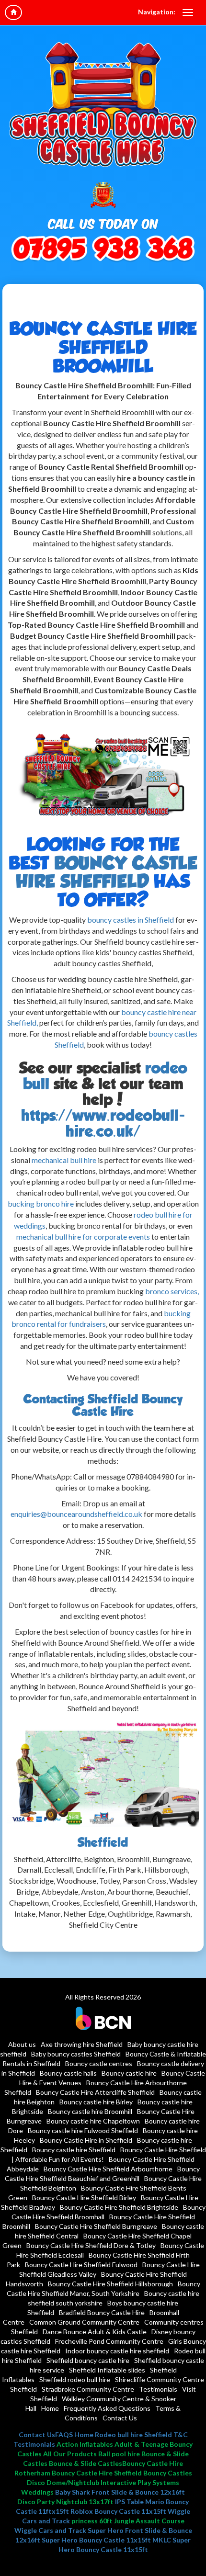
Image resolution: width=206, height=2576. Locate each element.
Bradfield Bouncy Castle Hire (102, 2312)
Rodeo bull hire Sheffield (133, 2435)
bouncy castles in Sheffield (130, 920)
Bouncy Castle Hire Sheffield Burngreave (96, 2226)
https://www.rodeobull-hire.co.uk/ (103, 1123)
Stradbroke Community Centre (88, 2389)
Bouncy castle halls (68, 2073)
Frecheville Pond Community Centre (109, 2341)
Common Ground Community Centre (84, 2322)
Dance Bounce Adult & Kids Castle (95, 2332)
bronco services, (172, 1291)
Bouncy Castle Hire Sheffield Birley (84, 2198)
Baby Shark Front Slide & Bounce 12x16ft (120, 2492)
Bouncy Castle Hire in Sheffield (86, 2140)
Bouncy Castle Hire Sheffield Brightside (119, 2207)
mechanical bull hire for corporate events (83, 1237)
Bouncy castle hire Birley (96, 2102)
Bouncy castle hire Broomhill (90, 2111)
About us (22, 2044)
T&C (181, 2435)
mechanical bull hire (64, 1160)
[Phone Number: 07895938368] (103, 250)
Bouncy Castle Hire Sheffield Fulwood (81, 2265)
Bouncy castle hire (129, 2073)
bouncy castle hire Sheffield (107, 872)
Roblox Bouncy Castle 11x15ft (118, 2511)
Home (50, 2408)
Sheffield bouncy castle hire (88, 2360)
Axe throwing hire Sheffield (82, 2044)
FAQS (64, 2435)
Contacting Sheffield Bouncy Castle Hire (103, 1405)
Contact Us (120, 2418)
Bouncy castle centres (99, 2063)
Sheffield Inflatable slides (107, 2370)
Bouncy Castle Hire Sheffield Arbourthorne (108, 2169)
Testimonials (158, 2389)
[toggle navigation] (188, 12)
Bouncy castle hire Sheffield (74, 2150)
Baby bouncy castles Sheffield (76, 2054)
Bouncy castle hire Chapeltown (93, 2121)
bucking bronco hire (41, 1203)
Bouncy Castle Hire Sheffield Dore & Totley (91, 2245)
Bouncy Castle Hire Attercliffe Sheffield (95, 2092)
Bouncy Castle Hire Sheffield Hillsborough (110, 2284)
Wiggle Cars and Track (50, 2530)
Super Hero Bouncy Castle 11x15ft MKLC (106, 2540)
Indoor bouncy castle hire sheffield (117, 2351)
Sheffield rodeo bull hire (75, 2379)
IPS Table (129, 2502)
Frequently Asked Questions (107, 2408)
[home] (13, 12)
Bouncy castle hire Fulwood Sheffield (83, 2130)
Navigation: (157, 12)
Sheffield (103, 1842)
